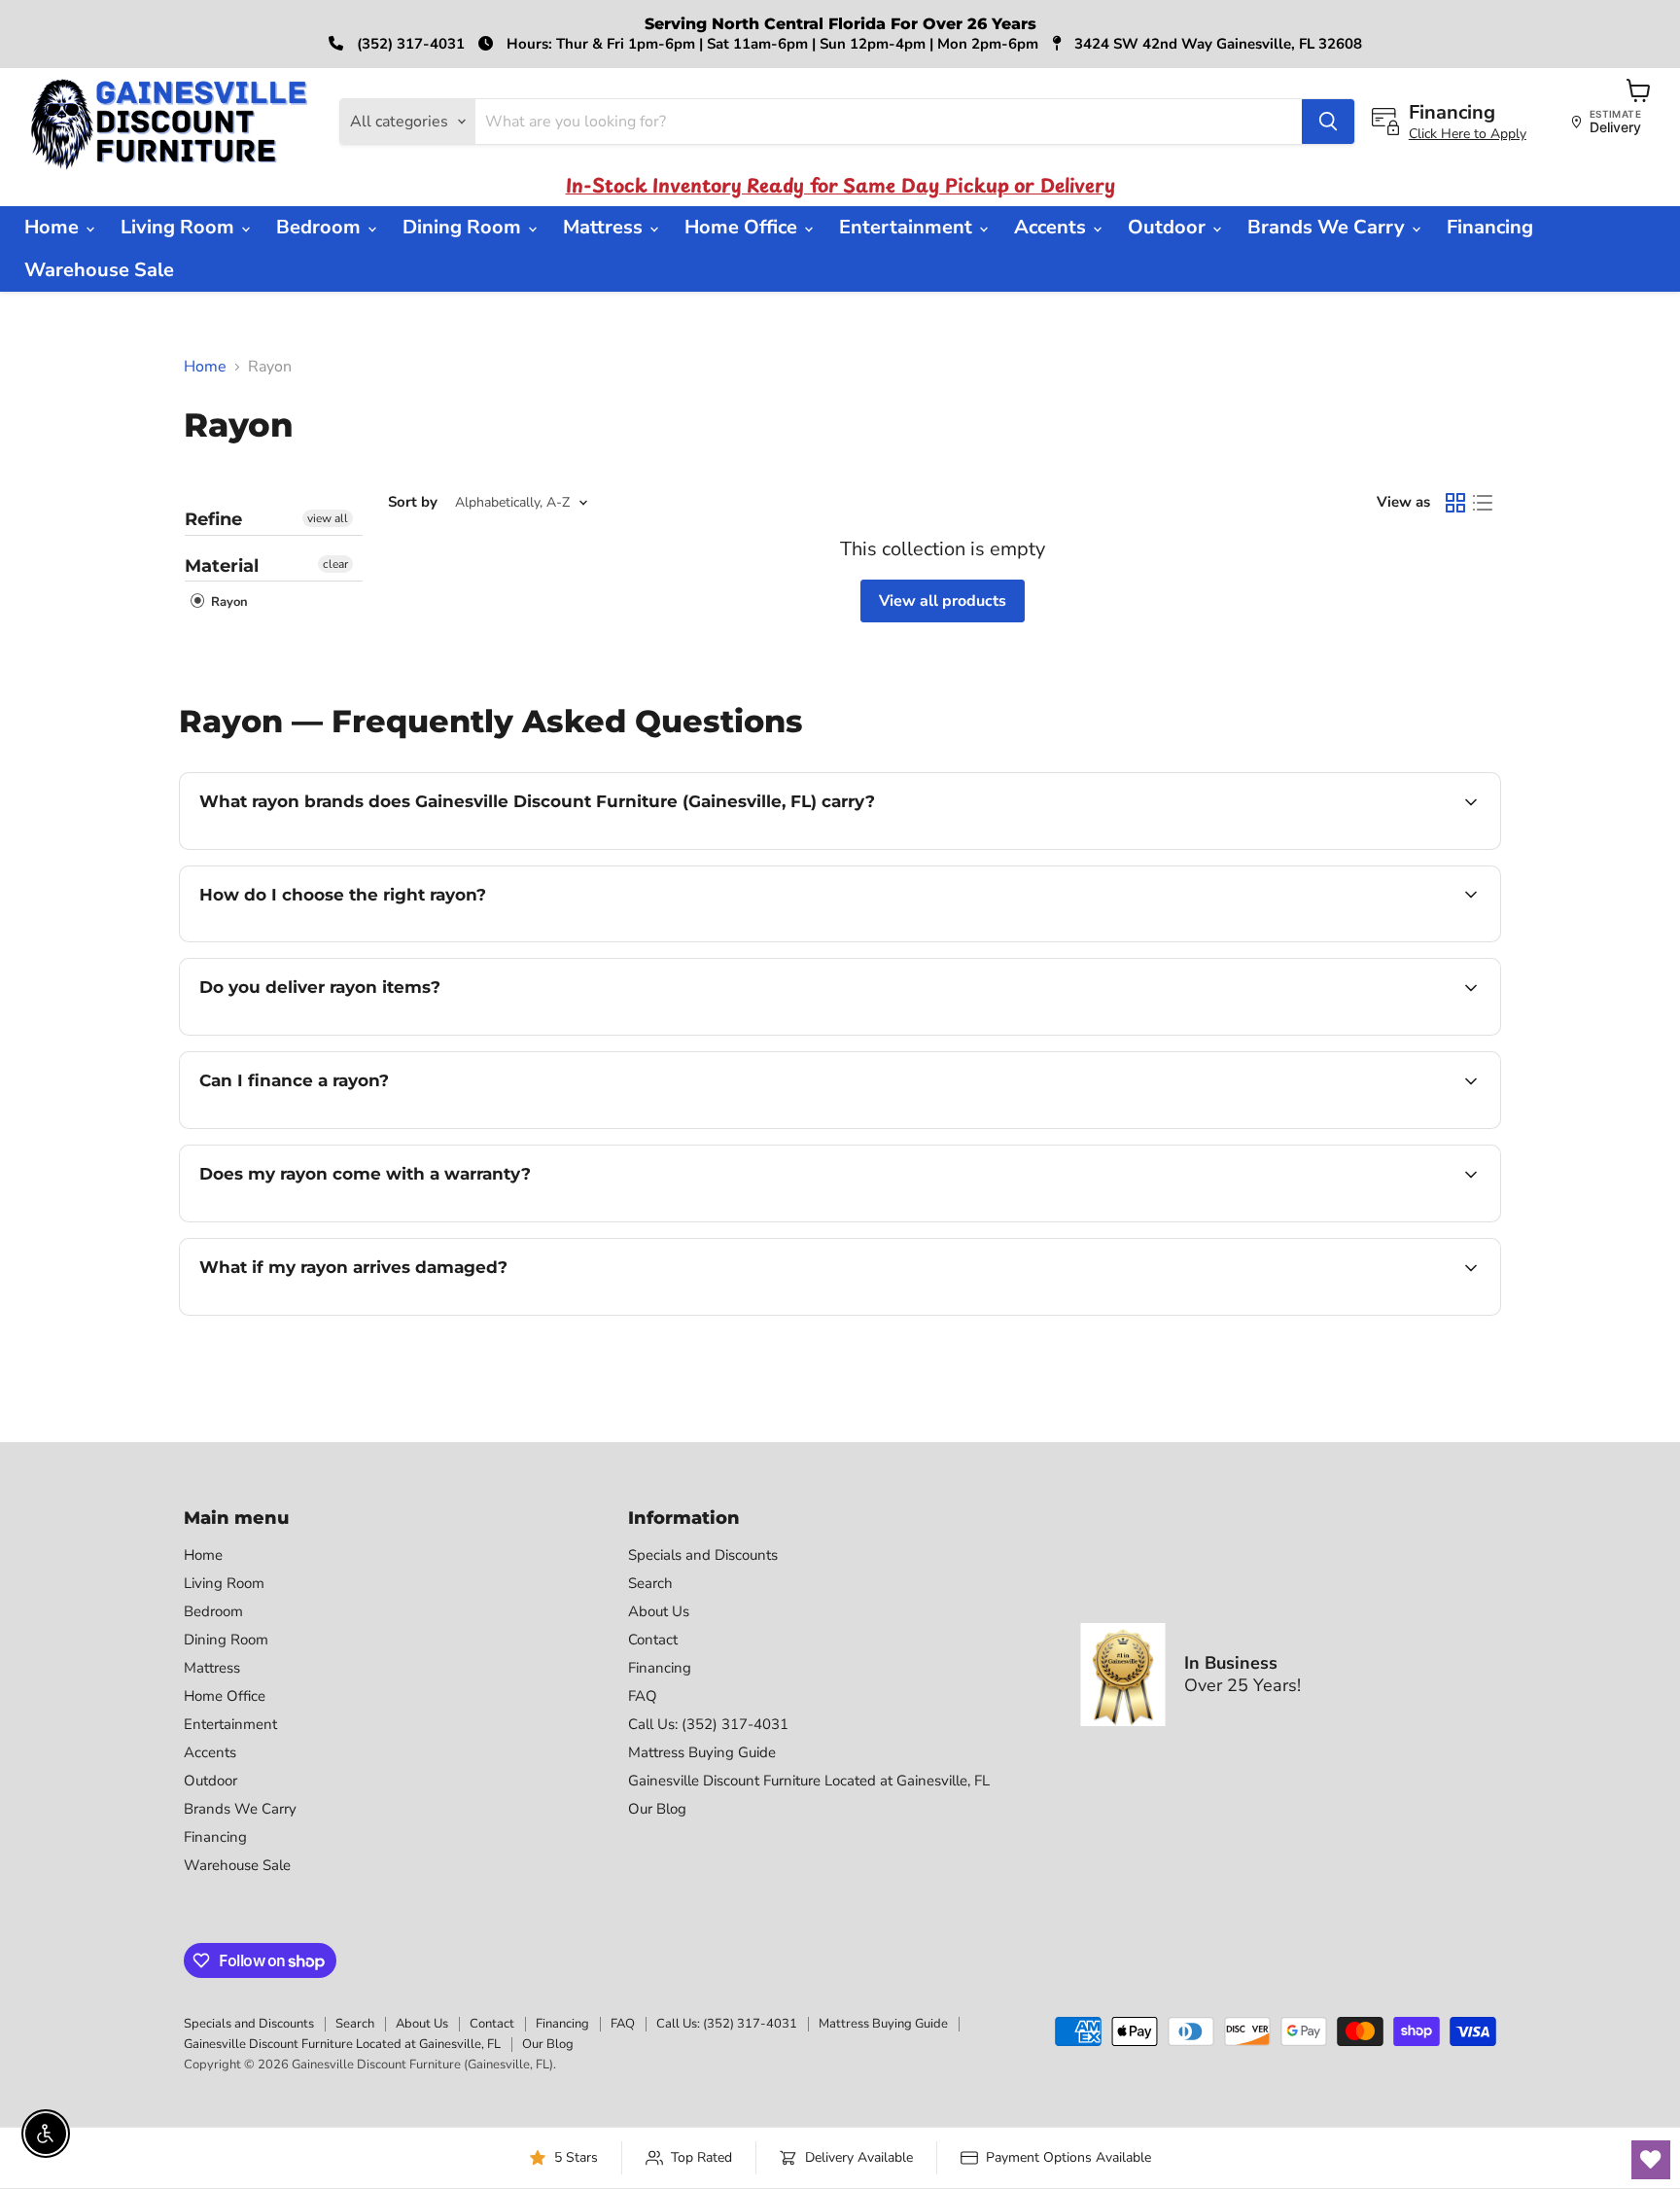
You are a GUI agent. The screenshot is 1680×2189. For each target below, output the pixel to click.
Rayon (227, 602)
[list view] (1483, 503)
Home (54, 227)
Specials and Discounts (703, 1555)
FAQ (643, 1696)
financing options (358, 1126)
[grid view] (1455, 503)
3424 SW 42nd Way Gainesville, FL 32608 (1216, 44)
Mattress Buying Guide (702, 1752)
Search (650, 1583)
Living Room (180, 227)
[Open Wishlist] (1651, 2160)
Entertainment (908, 227)
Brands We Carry (1329, 227)
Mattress (605, 227)
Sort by (413, 502)
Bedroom (321, 227)
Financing (1490, 227)
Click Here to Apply (1468, 134)
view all (328, 518)
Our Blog (657, 1809)
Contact (653, 1640)
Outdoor (1169, 227)
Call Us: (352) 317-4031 (708, 1724)
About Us (659, 1611)
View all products (943, 601)
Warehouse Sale (99, 270)
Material (222, 566)
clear (335, 564)
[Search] (1328, 122)
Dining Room (464, 227)
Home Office (743, 227)
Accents (1052, 227)
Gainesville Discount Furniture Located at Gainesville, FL (809, 1781)
